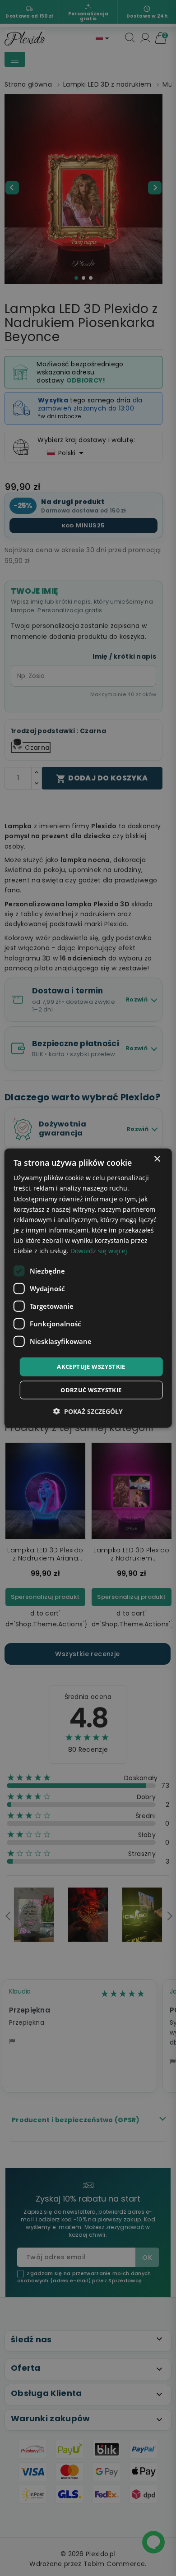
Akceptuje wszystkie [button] (91, 1366)
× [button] (157, 1159)
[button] (88, 1411)
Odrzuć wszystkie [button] (91, 1390)
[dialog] (88, 1288)
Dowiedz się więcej (99, 1251)
